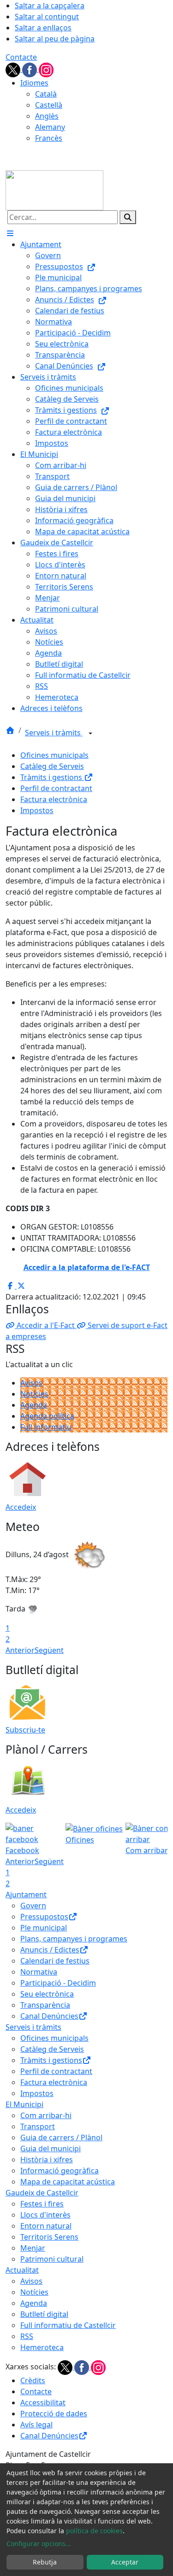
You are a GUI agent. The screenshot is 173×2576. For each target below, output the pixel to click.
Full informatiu (46, 1427)
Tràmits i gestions (52, 777)
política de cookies (94, 2531)
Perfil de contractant (56, 788)
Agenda (34, 1405)
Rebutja (45, 2562)
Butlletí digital (44, 2314)
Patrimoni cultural (52, 2259)
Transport (38, 2126)
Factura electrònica (54, 799)
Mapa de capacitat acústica (68, 2182)
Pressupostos (44, 1917)
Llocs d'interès (45, 2215)
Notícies (34, 1394)
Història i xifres (47, 2160)
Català (46, 94)
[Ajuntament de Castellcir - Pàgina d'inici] (54, 190)
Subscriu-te (25, 1730)
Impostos (37, 810)
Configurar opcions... (39, 2544)
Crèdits (33, 2380)
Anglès (47, 116)
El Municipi (24, 2104)
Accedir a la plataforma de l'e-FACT (87, 1267)
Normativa (39, 1972)
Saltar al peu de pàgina (55, 39)
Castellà (49, 105)
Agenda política (47, 1416)
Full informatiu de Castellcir (68, 2325)
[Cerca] (128, 217)
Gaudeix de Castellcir (42, 2193)
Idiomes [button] (34, 83)
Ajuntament (26, 1894)
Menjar (33, 2248)
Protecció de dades (54, 2414)
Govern (33, 1906)
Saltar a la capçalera (50, 6)
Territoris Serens (49, 2237)
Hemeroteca (42, 2347)
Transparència (45, 2005)
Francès (49, 138)
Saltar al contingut (47, 17)
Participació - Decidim (58, 1983)
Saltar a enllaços (43, 28)
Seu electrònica (47, 1994)
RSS (27, 2336)
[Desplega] (90, 734)
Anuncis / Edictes (50, 1950)
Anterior (20, 1650)
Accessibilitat (43, 2403)
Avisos (31, 1383)
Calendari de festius (55, 1961)
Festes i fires (42, 2204)
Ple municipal (44, 1928)
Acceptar (125, 2562)
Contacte (21, 57)
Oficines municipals (54, 755)
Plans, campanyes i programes (74, 1939)
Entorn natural (46, 2226)
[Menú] (10, 233)
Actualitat (22, 2270)
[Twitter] (14, 69)
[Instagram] (46, 69)
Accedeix (21, 1507)
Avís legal (36, 2425)
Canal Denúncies (49, 2016)
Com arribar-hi (46, 2115)
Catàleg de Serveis (52, 766)
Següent (49, 1650)
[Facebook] (30, 69)
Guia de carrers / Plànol (61, 2137)
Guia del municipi (51, 2149)
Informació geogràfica (60, 2171)
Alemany (50, 127)
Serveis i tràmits (54, 733)
